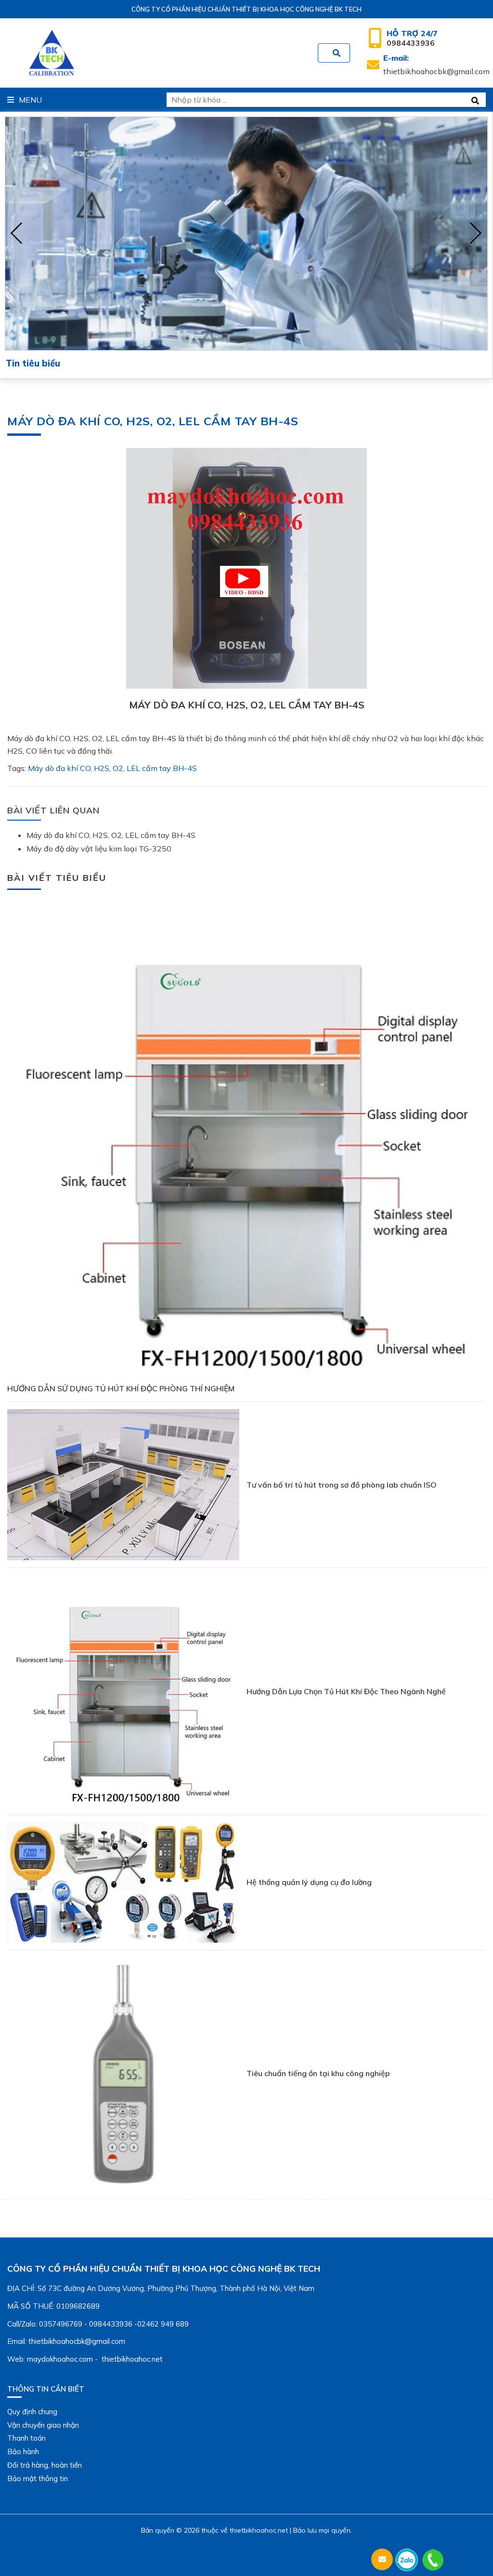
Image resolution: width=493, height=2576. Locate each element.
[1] (337, 53)
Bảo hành (23, 2452)
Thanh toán (26, 2438)
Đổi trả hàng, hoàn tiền (45, 2465)
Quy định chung (32, 2412)
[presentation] (17, 234)
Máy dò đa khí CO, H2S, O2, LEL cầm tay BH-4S (112, 768)
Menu (30, 100)
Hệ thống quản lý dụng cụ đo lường (309, 1882)
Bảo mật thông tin (38, 2478)
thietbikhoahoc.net (259, 2530)
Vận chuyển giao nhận (43, 2425)
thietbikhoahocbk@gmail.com (436, 65)
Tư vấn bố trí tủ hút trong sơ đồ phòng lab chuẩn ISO (342, 1485)
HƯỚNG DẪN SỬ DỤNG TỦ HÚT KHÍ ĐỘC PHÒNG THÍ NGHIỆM (121, 1388)
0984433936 (412, 38)
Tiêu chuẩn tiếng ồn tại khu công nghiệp (318, 2073)
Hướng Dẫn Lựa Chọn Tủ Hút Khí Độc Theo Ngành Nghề (346, 1691)
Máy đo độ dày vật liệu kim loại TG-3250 (99, 849)
